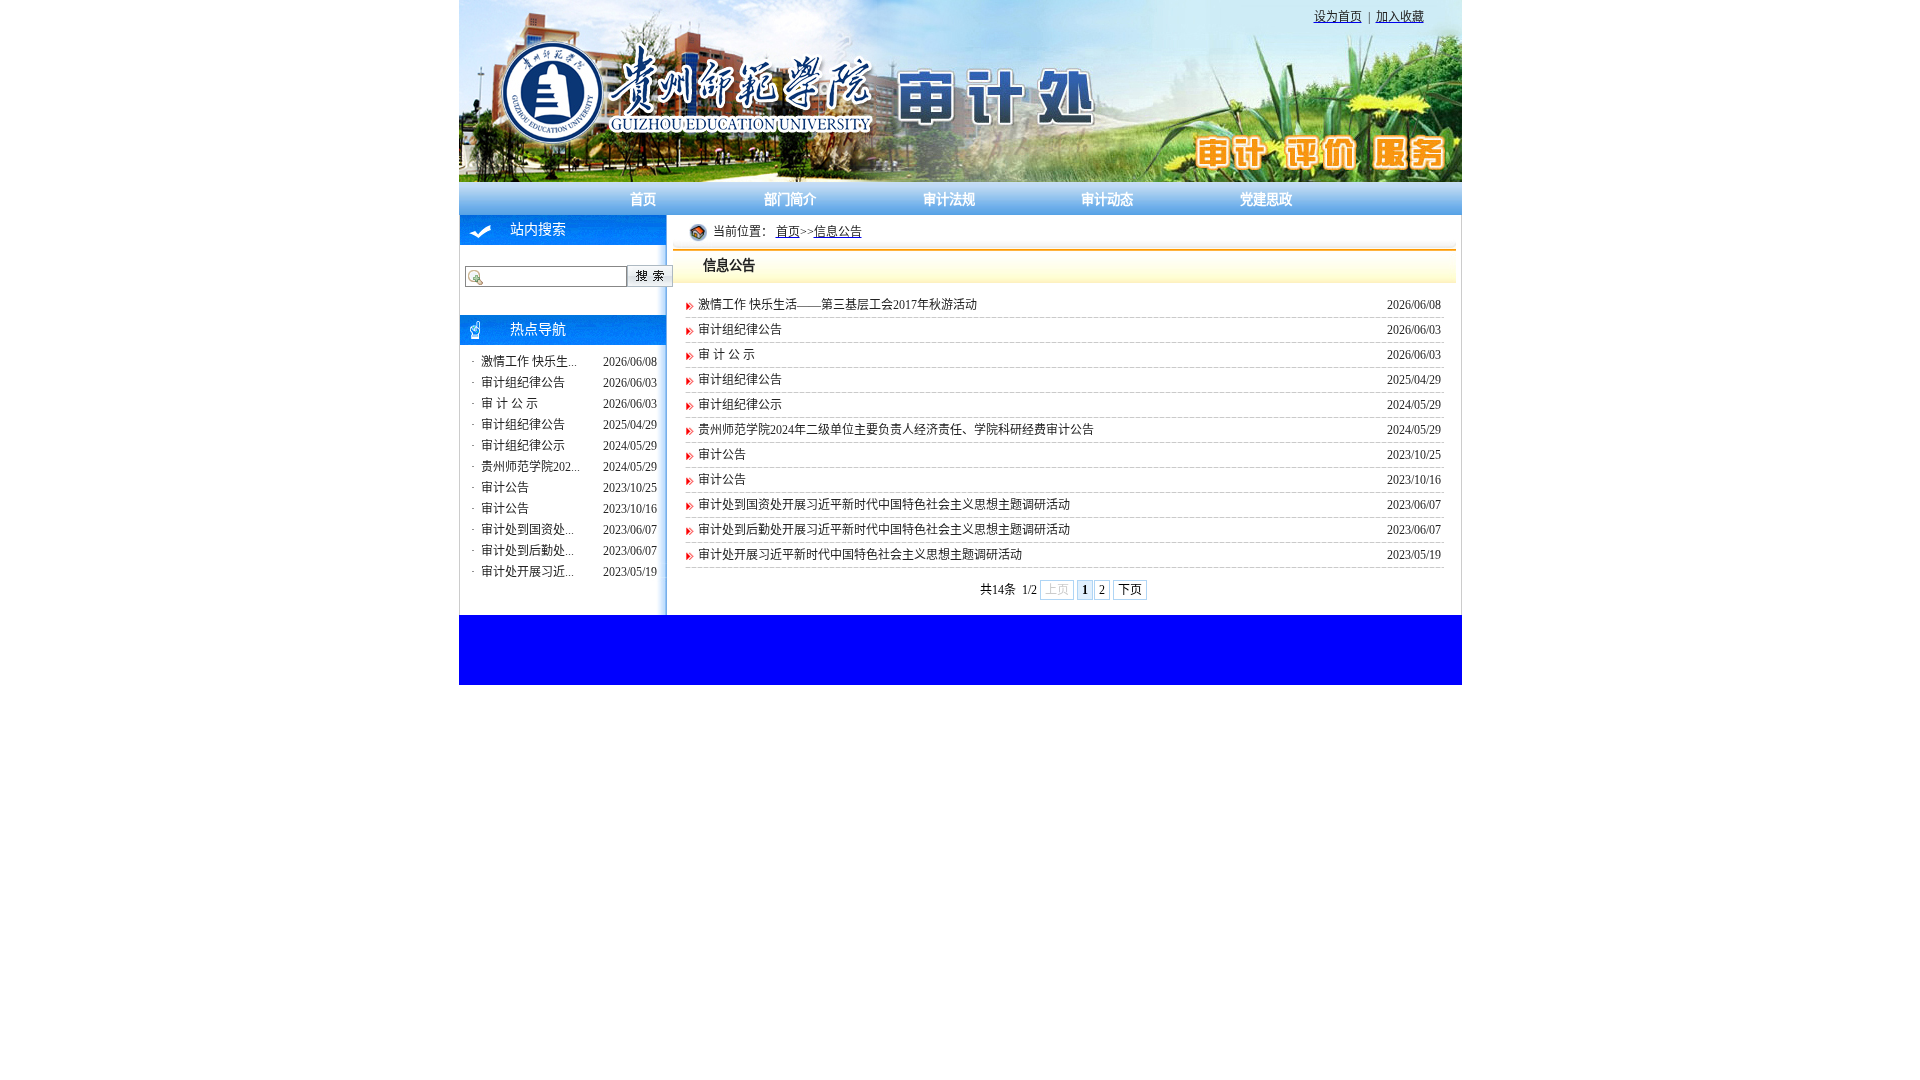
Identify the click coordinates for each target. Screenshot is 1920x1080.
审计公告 (505, 488)
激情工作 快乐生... (529, 362)
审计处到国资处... (527, 530)
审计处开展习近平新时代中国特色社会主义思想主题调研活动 (860, 555)
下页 (1130, 590)
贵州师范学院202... (530, 467)
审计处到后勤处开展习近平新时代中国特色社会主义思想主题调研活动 (884, 530)
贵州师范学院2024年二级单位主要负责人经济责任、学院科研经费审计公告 (896, 430)
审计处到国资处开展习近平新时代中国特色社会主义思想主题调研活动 (884, 505)
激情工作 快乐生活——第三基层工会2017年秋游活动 (837, 305)
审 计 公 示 (509, 404)
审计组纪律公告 (523, 383)
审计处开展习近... (527, 572)
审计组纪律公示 (523, 446)
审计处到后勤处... (527, 551)
